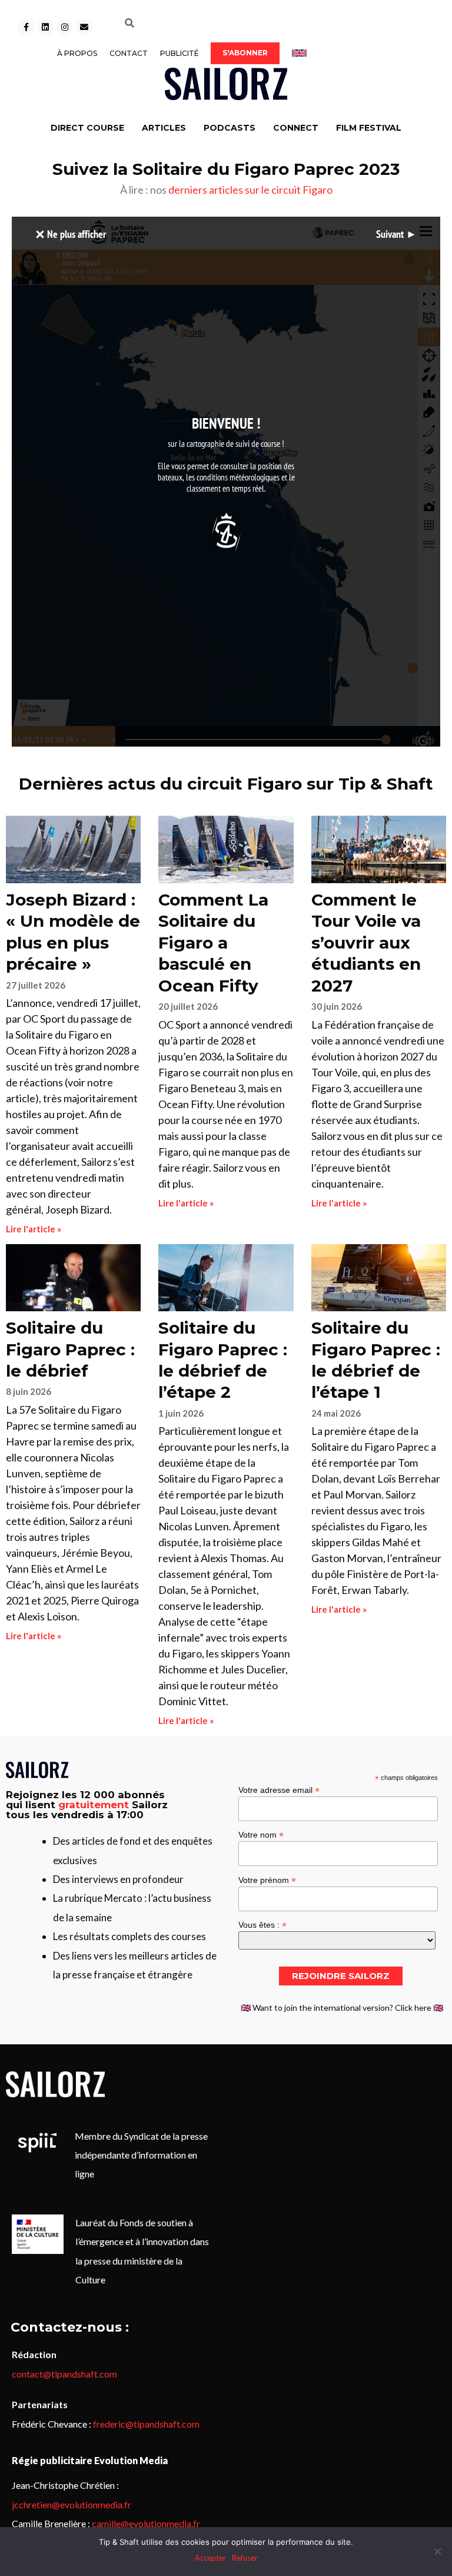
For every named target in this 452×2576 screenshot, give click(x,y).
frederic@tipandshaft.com (146, 2424)
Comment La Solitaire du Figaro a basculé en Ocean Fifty (213, 943)
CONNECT (296, 128)
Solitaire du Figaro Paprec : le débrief (70, 1349)
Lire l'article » (34, 1229)
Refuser (245, 2558)
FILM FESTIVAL (369, 128)
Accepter (210, 2558)
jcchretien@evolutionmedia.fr (72, 2504)
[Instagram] (65, 27)
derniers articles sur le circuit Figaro (250, 190)
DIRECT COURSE (87, 128)
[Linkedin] (45, 27)
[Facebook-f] (26, 27)
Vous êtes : (262, 1924)
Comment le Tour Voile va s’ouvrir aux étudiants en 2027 (366, 943)
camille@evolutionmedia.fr (146, 2523)
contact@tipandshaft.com (64, 2374)
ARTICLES (164, 128)
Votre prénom (267, 1880)
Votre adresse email (279, 1790)
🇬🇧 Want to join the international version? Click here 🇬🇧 (342, 2008)
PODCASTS (230, 128)
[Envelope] (84, 27)
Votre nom (261, 1834)
